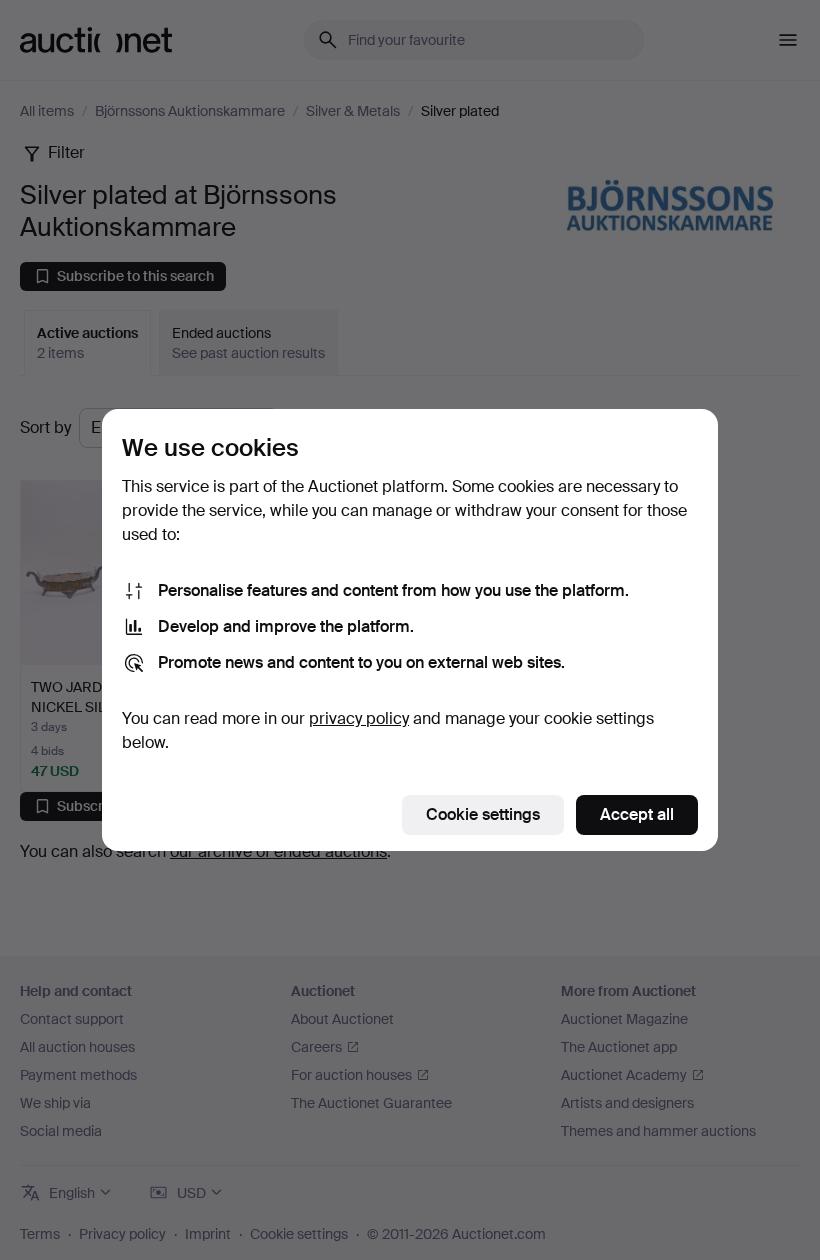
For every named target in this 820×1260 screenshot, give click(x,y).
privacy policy (359, 718)
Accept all (637, 814)
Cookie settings (483, 814)
